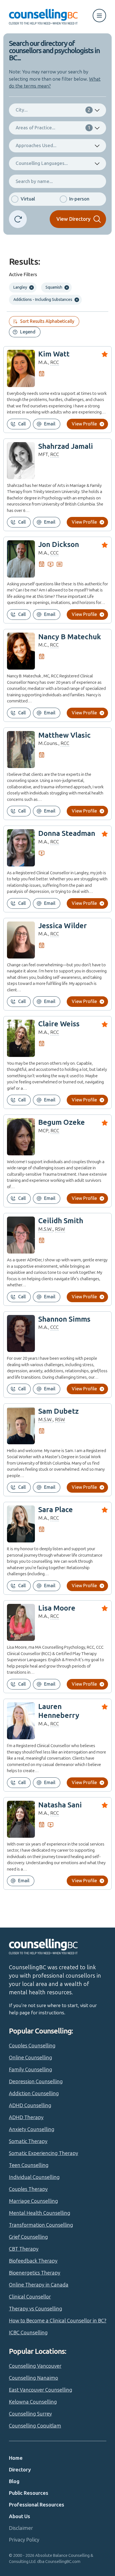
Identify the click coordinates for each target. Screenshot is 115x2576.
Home (16, 2458)
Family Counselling (31, 2070)
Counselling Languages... (42, 163)
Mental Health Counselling (40, 2213)
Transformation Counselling (41, 2225)
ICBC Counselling (28, 2333)
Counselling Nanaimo (33, 2378)
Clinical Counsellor (30, 2297)
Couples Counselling (32, 2046)
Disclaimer (21, 2528)
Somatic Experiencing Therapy (44, 2153)
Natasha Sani (60, 1805)
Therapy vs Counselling (36, 2309)
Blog (14, 2481)
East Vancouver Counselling (41, 2390)
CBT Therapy (24, 2249)
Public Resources (29, 2493)
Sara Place (56, 1510)
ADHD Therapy (26, 2117)
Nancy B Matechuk (70, 637)
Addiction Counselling (34, 2094)
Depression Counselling (36, 2082)
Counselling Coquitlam (35, 2426)
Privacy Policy (24, 2540)
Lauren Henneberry (59, 1711)
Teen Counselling (29, 2165)
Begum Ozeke (62, 1122)
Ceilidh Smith (61, 1221)
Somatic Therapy (28, 2141)
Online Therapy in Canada (39, 2285)
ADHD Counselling (30, 2106)
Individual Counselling (34, 2177)
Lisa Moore (57, 1608)
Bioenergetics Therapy (35, 2273)
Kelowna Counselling (33, 2402)
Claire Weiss (59, 1024)
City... (53, 110)
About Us (20, 2516)
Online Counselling (31, 2058)
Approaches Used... (36, 145)
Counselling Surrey (30, 2414)
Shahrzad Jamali (66, 446)
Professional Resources (37, 2505)
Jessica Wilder (63, 926)
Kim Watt (54, 354)
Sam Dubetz (58, 1411)
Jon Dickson (59, 545)
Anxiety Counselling (32, 2129)
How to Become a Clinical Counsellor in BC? (58, 2321)
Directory (20, 2470)
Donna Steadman (67, 834)
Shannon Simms (64, 1319)
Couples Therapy (28, 2189)
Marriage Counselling (33, 2201)
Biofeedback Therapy (33, 2261)
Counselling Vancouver (35, 2366)
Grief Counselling (28, 2237)
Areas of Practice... (53, 128)
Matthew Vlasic (64, 735)
